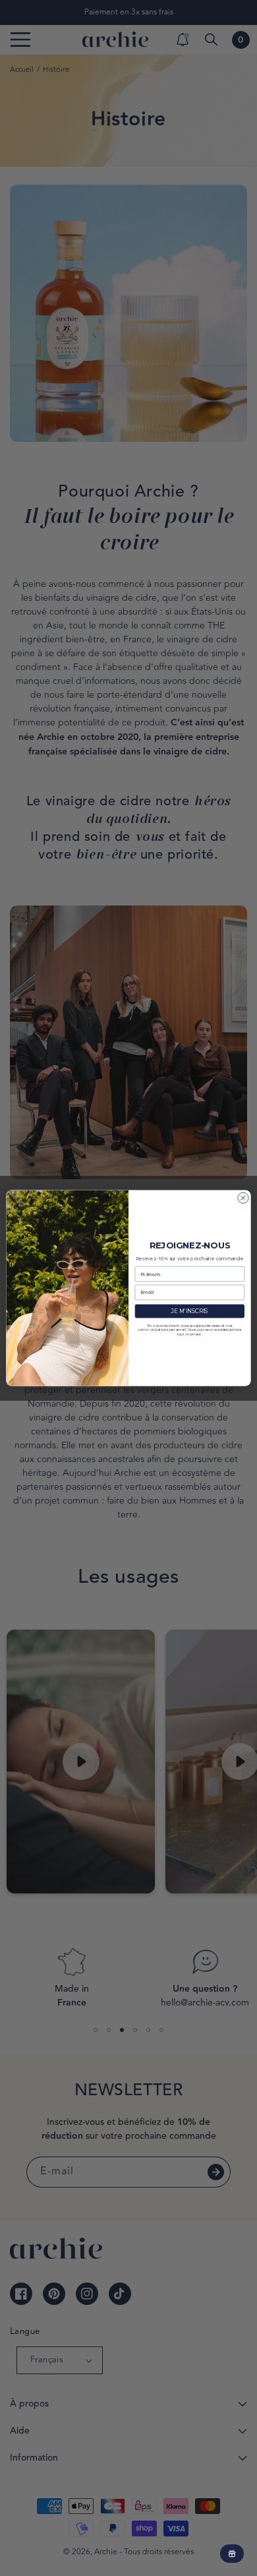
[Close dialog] (243, 1198)
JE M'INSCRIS (189, 1311)
